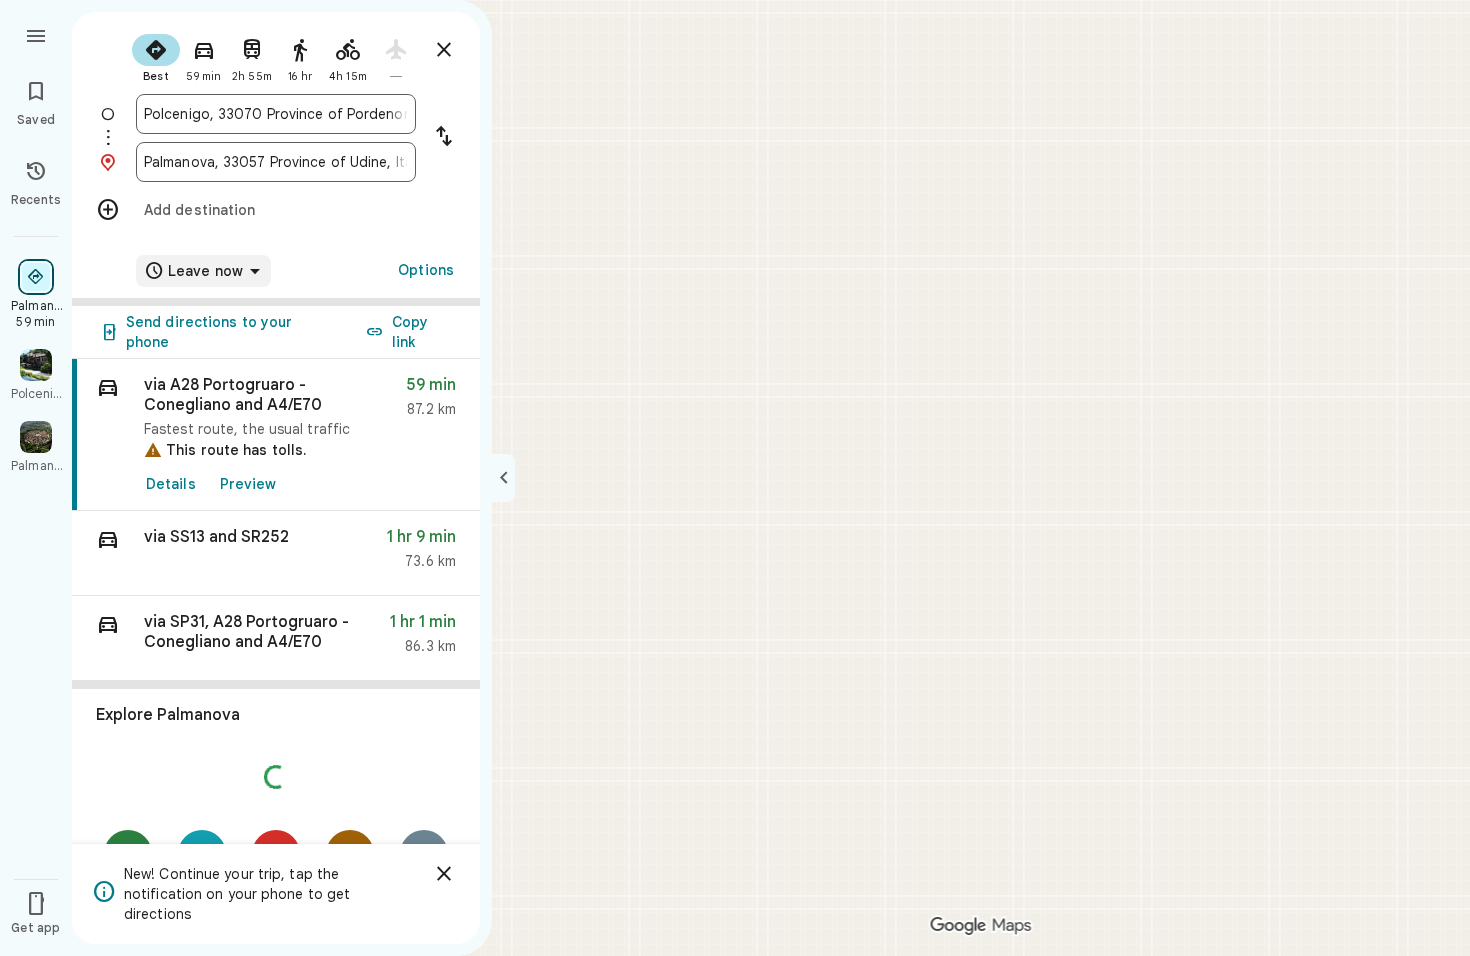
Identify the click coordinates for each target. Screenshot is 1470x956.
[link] (276, 435)
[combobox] (276, 114)
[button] (276, 553)
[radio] (156, 56)
